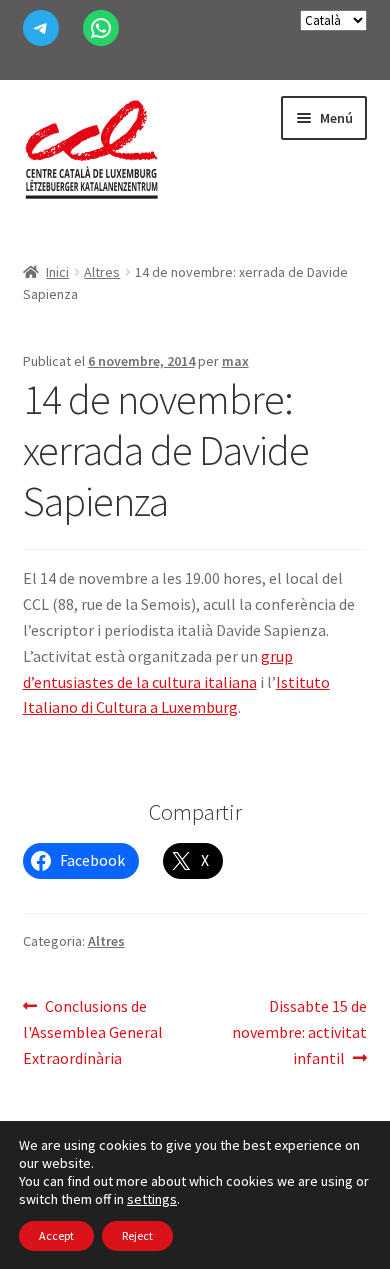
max (235, 361)
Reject (137, 1235)
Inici (57, 272)
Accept (56, 1235)
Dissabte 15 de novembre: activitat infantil (299, 1031)
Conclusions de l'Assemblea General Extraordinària (93, 1031)
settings (152, 1199)
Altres (102, 272)
